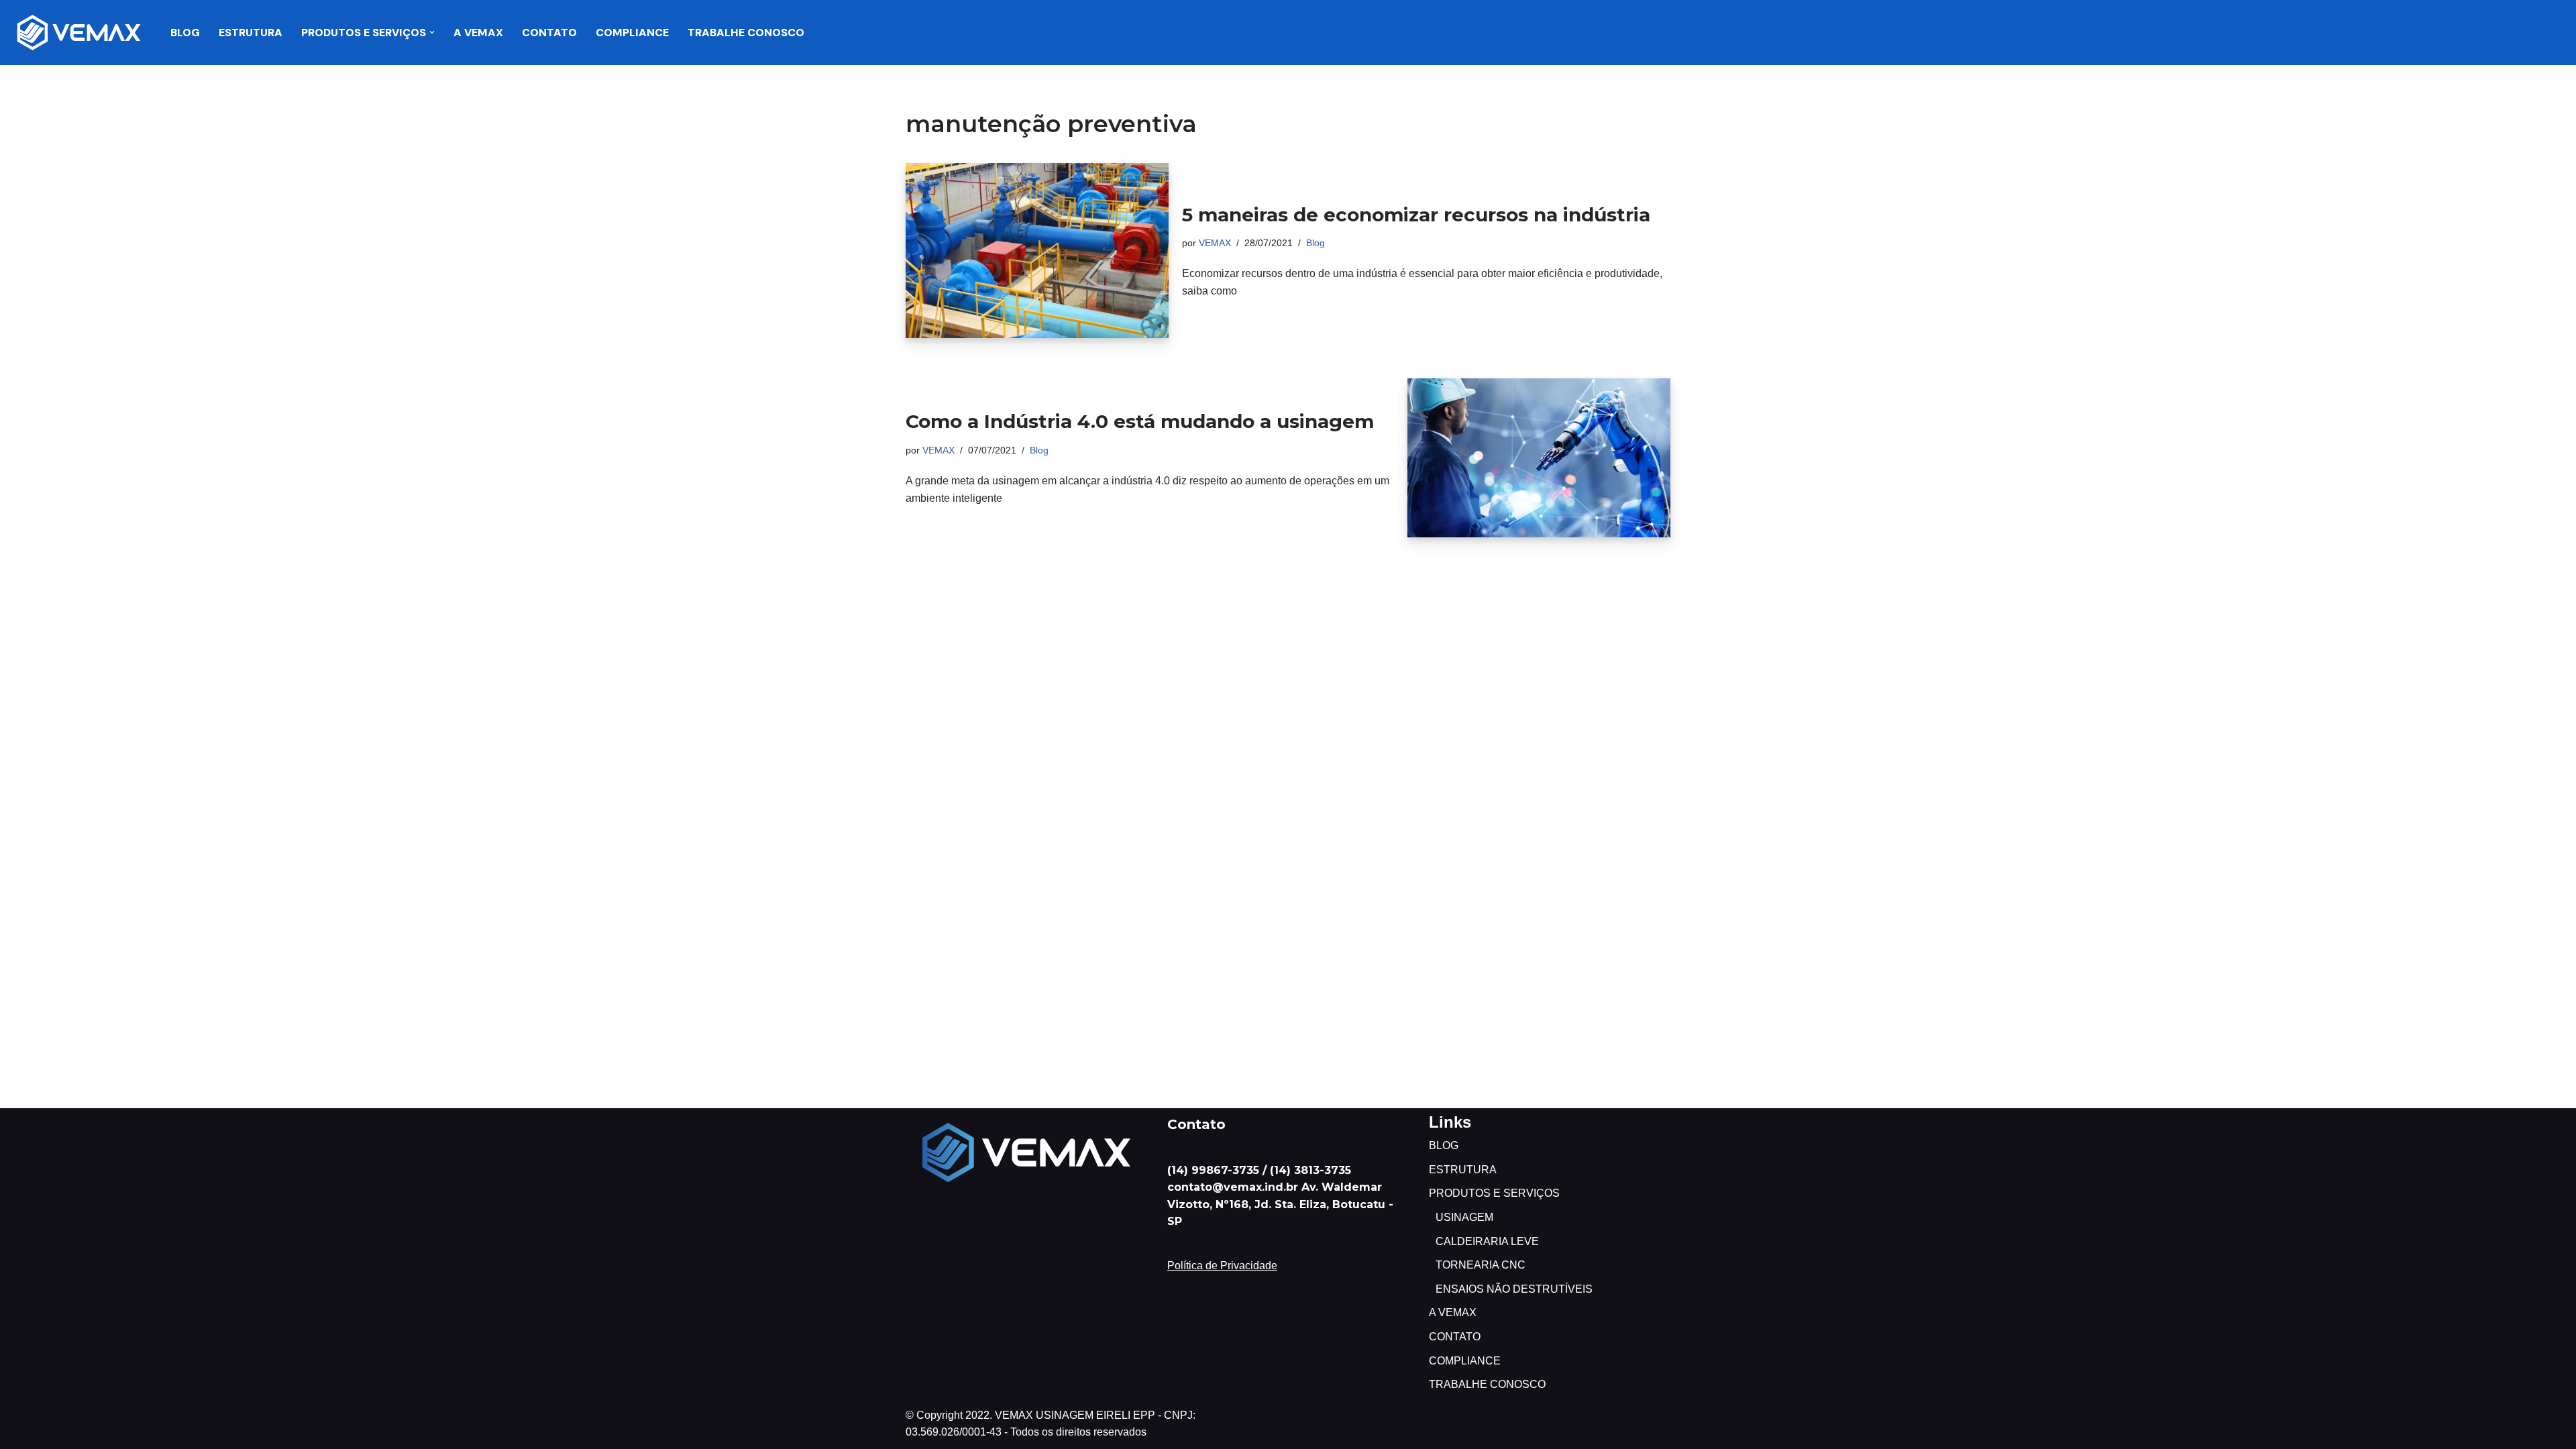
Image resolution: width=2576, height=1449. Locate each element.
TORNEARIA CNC (1481, 1265)
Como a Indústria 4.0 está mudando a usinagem (1140, 421)
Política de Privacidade (1222, 1266)
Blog (1316, 243)
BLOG (185, 33)
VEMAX (1215, 243)
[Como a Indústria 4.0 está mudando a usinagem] (1539, 458)
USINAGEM (1464, 1217)
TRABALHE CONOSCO (746, 33)
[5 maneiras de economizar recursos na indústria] (1037, 251)
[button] (432, 32)
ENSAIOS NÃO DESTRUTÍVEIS (1514, 1289)
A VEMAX (478, 33)
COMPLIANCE (632, 33)
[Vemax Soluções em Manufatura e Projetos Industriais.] (79, 33)
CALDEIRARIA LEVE (1487, 1241)
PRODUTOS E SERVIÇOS (1494, 1193)
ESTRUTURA (251, 33)
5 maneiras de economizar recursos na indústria (1416, 215)
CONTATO (549, 33)
